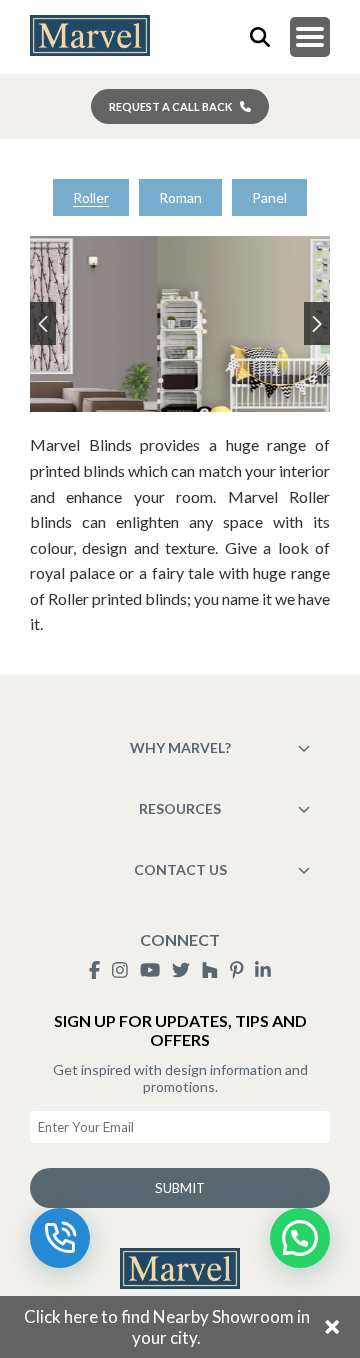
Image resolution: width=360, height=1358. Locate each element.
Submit (180, 1188)
